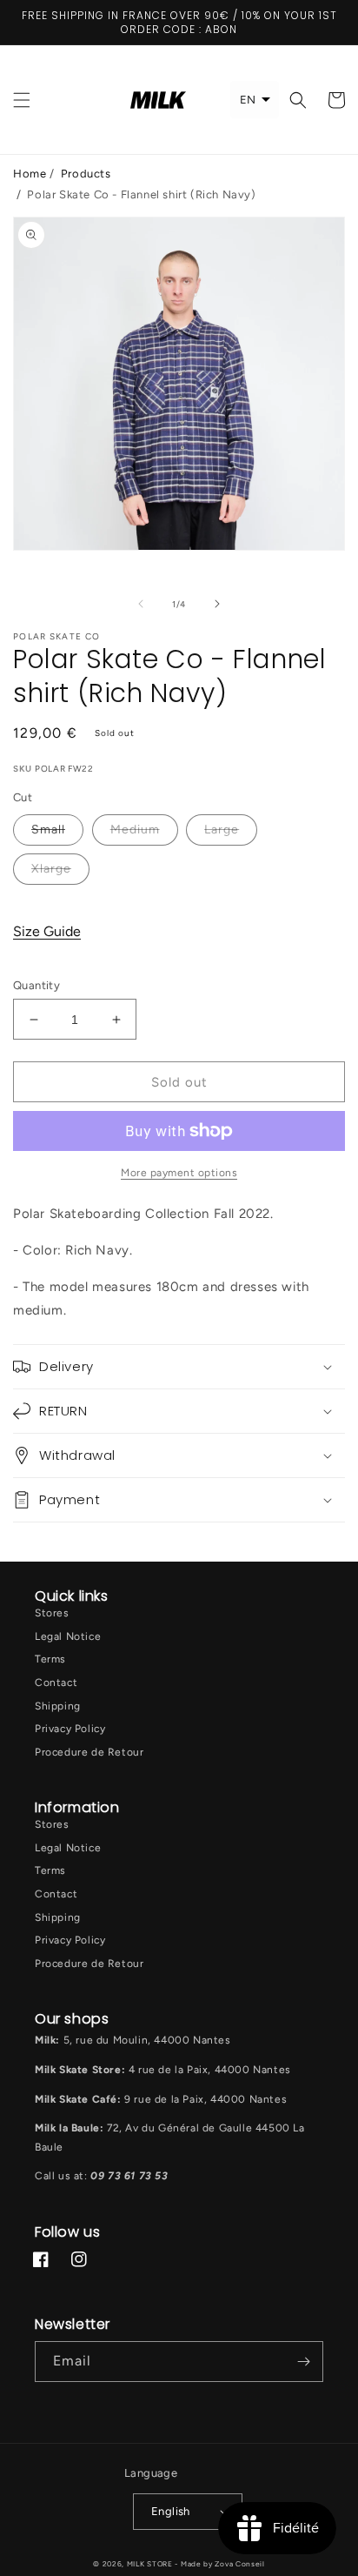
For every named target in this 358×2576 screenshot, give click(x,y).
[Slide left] (141, 604)
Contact (56, 1683)
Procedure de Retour (89, 1752)
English (171, 2511)
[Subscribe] (303, 2362)
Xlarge (51, 869)
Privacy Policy (70, 1729)
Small (48, 830)
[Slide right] (217, 604)
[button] (22, 100)
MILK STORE (151, 2564)
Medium (135, 830)
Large (222, 830)
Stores (52, 1613)
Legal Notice (68, 1636)
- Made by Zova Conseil (219, 2564)
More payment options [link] (179, 1173)
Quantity (36, 985)
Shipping (58, 1706)
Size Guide (47, 931)
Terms (50, 1659)
